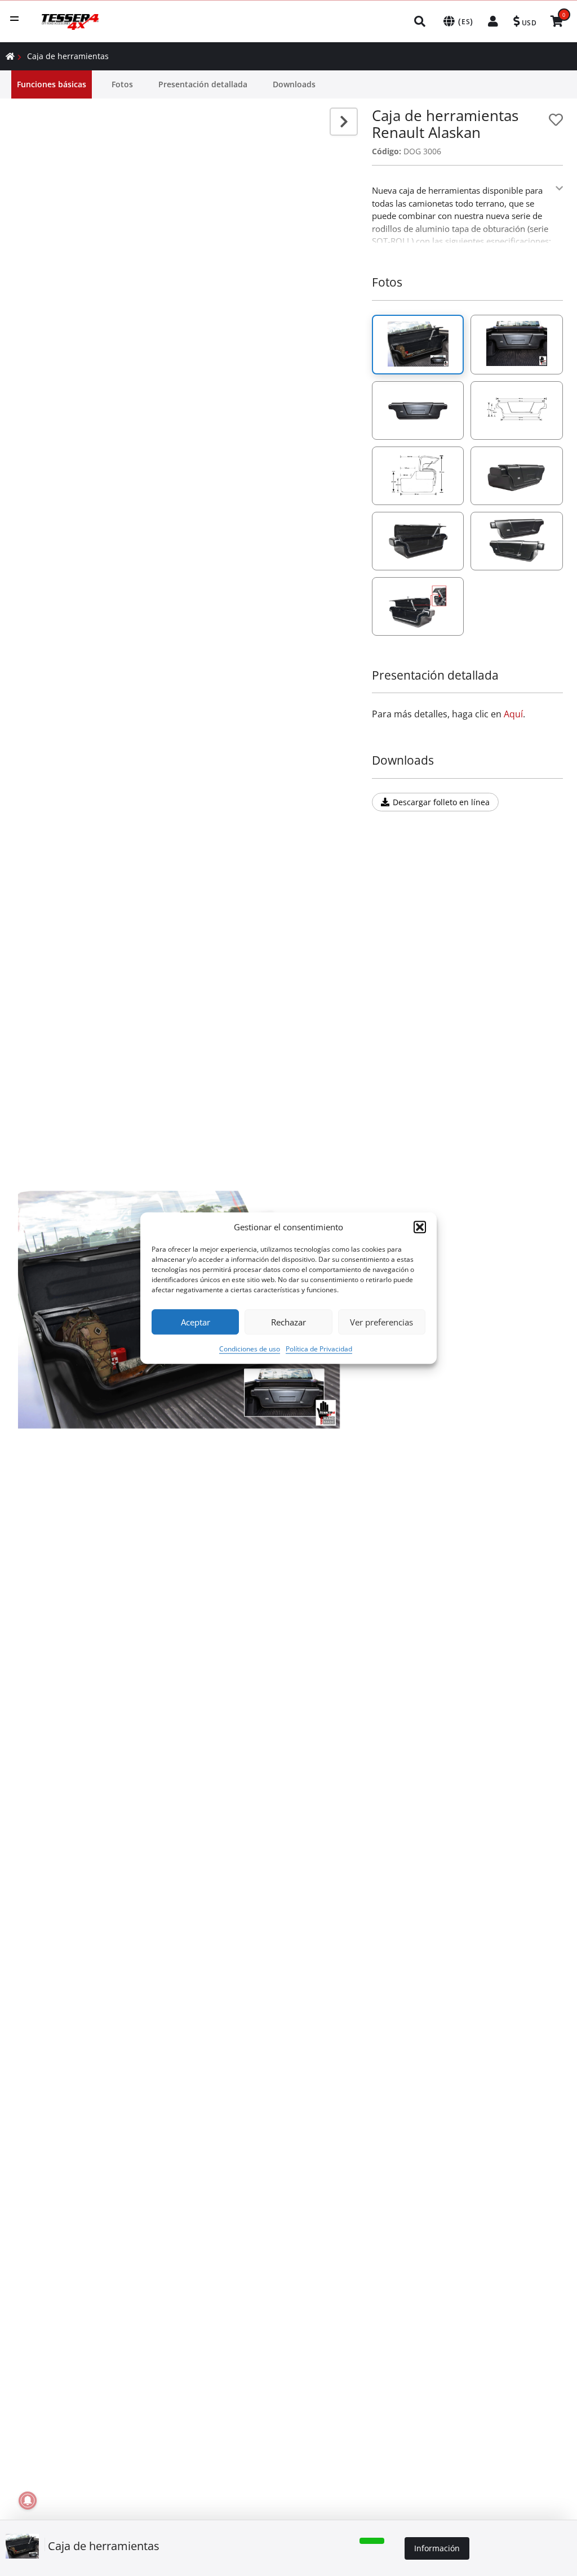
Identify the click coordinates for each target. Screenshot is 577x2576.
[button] (420, 1227)
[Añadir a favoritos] (556, 120)
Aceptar (196, 1322)
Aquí (513, 714)
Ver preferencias (381, 1322)
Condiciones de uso (250, 1349)
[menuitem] (420, 21)
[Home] (10, 56)
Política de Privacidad (319, 1349)
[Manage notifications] (28, 2501)
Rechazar (288, 1322)
